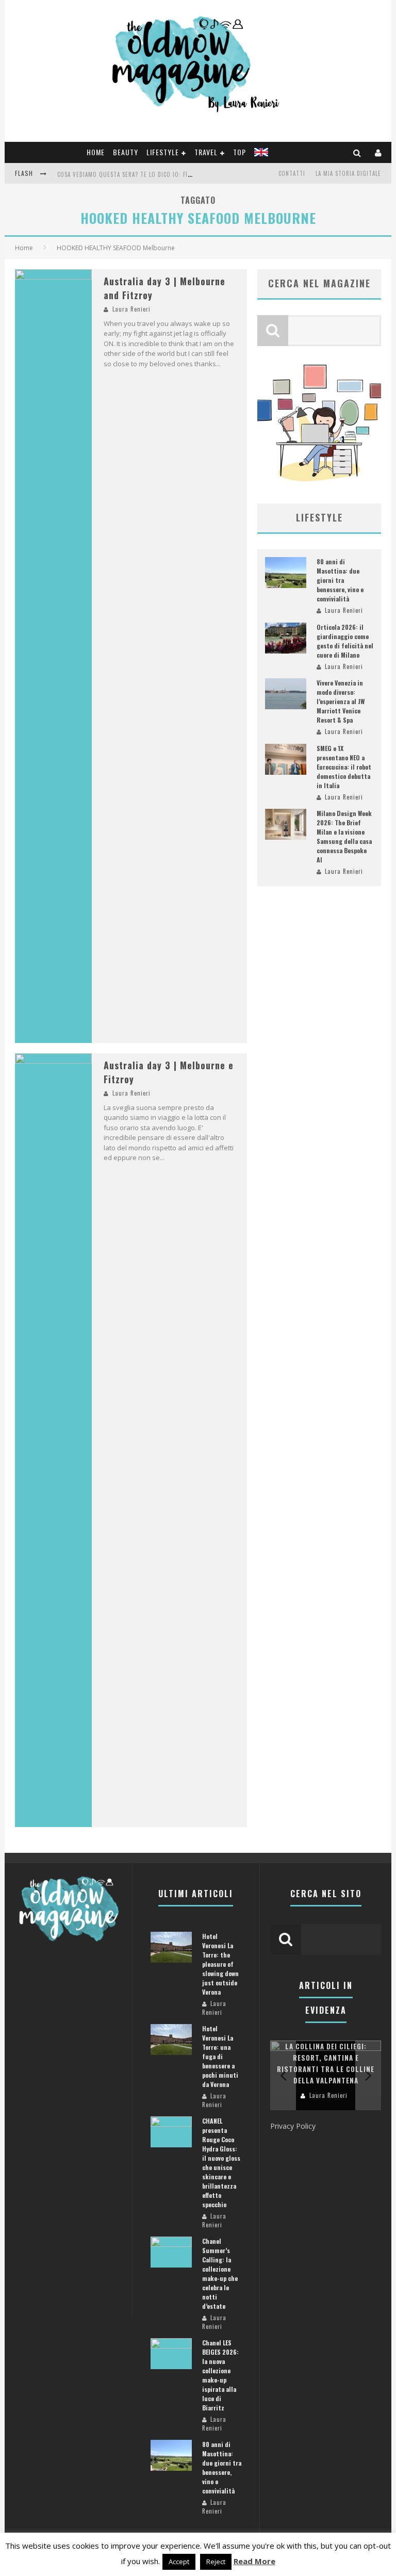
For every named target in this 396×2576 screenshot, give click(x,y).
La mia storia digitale (348, 173)
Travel (206, 152)
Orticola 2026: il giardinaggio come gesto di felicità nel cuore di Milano (345, 641)
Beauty (126, 152)
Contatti (292, 173)
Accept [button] (179, 2562)
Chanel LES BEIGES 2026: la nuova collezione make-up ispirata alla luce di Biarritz (220, 2375)
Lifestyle (163, 152)
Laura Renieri (131, 309)
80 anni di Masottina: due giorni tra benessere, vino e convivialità (340, 580)
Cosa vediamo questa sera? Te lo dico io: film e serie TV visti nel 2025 (163, 174)
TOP (240, 152)
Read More (254, 2561)
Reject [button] (216, 2562)
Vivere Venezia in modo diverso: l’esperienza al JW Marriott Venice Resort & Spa (341, 701)
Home (96, 152)
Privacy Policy (293, 2126)
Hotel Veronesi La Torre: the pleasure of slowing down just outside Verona (220, 1964)
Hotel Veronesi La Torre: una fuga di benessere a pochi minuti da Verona (220, 2056)
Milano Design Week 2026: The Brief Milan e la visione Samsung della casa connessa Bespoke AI (344, 836)
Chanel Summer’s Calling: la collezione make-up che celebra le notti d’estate (220, 2273)
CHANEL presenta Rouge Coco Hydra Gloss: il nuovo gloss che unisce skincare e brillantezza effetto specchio (221, 2163)
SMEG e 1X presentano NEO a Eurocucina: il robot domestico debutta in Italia (344, 767)
